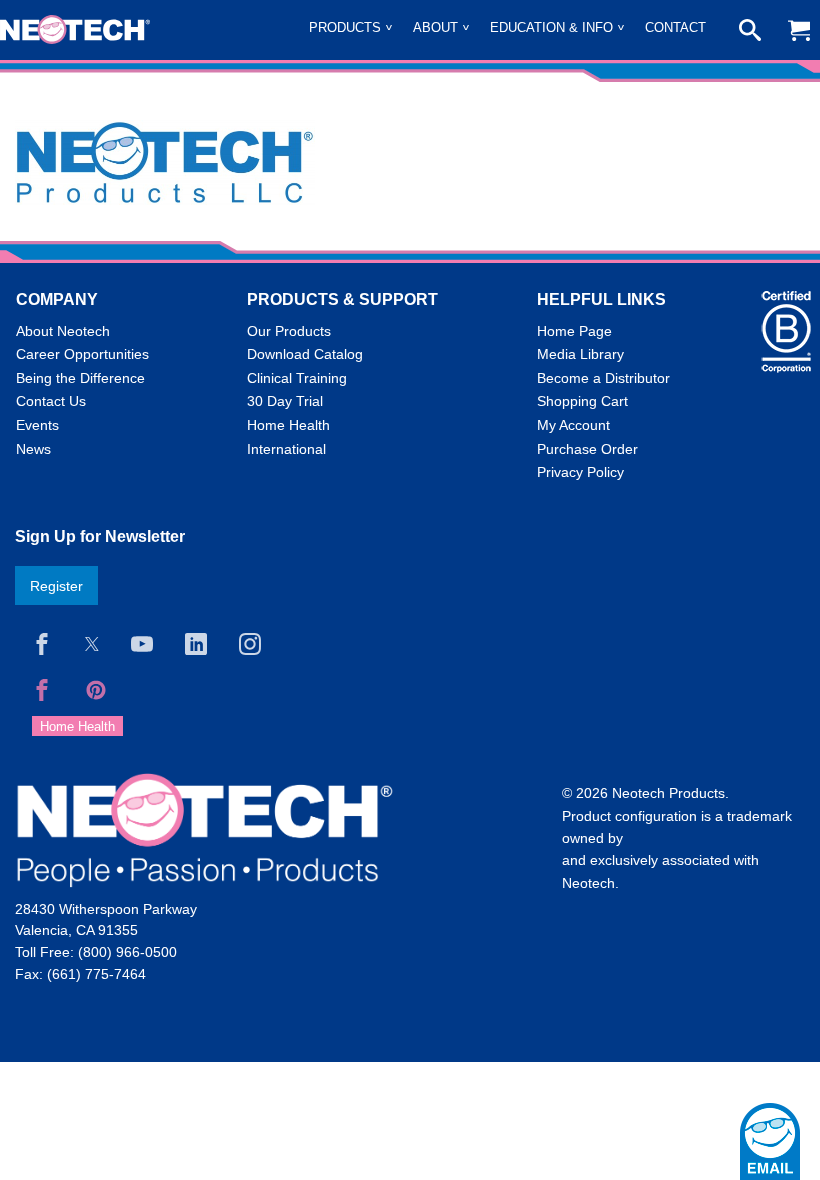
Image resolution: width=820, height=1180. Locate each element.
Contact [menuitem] (675, 27)
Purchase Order (587, 449)
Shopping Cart (582, 401)
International (286, 449)
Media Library (580, 354)
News (33, 449)
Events (37, 425)
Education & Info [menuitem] (551, 27)
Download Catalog (305, 354)
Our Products (289, 331)
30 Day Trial (285, 401)
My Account (573, 425)
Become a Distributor (603, 378)
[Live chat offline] (770, 1141)
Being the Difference (80, 378)
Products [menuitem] (345, 27)
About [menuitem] (435, 27)
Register (56, 586)
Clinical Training (297, 378)
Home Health (288, 425)
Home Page (574, 331)
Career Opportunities (82, 354)
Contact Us (51, 401)
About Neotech (63, 331)
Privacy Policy (580, 472)
